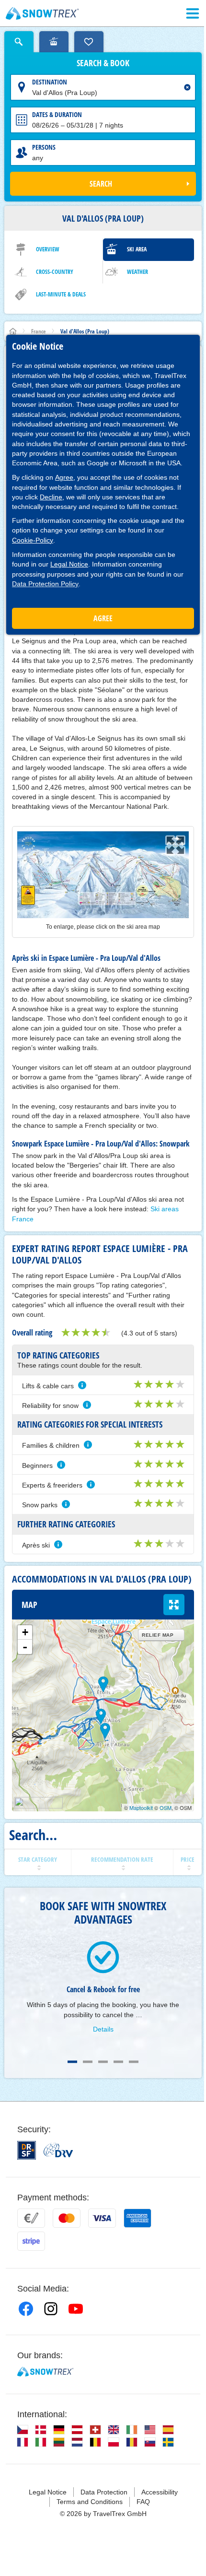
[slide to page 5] (134, 2062)
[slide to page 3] (103, 2062)
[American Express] (137, 2218)
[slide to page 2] (88, 2062)
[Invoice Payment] (31, 2218)
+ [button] (25, 1632)
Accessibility (160, 2492)
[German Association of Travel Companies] (58, 2150)
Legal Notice (69, 564)
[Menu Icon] (193, 13)
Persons (44, 147)
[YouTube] (76, 2309)
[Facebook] (26, 2309)
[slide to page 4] (118, 2062)
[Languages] (23, 2430)
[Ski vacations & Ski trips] (42, 13)
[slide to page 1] (72, 2062)
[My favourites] (89, 42)
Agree (64, 477)
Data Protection (104, 2492)
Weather (137, 272)
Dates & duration (57, 114)
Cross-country (55, 272)
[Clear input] (187, 87)
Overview (48, 249)
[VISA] (102, 2218)
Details (103, 2029)
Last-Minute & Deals (61, 294)
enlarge (174, 1605)
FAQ (143, 2502)
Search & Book (103, 63)
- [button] (25, 1647)
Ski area (137, 249)
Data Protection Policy (45, 584)
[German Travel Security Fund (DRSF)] (27, 2150)
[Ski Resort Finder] (54, 42)
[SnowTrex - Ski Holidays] (45, 2372)
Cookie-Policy (33, 540)
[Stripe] (31, 2241)
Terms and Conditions (90, 2502)
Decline (51, 497)
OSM (166, 1808)
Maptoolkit (141, 1808)
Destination (50, 82)
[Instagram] (51, 2309)
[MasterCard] (67, 2218)
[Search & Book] (19, 42)
